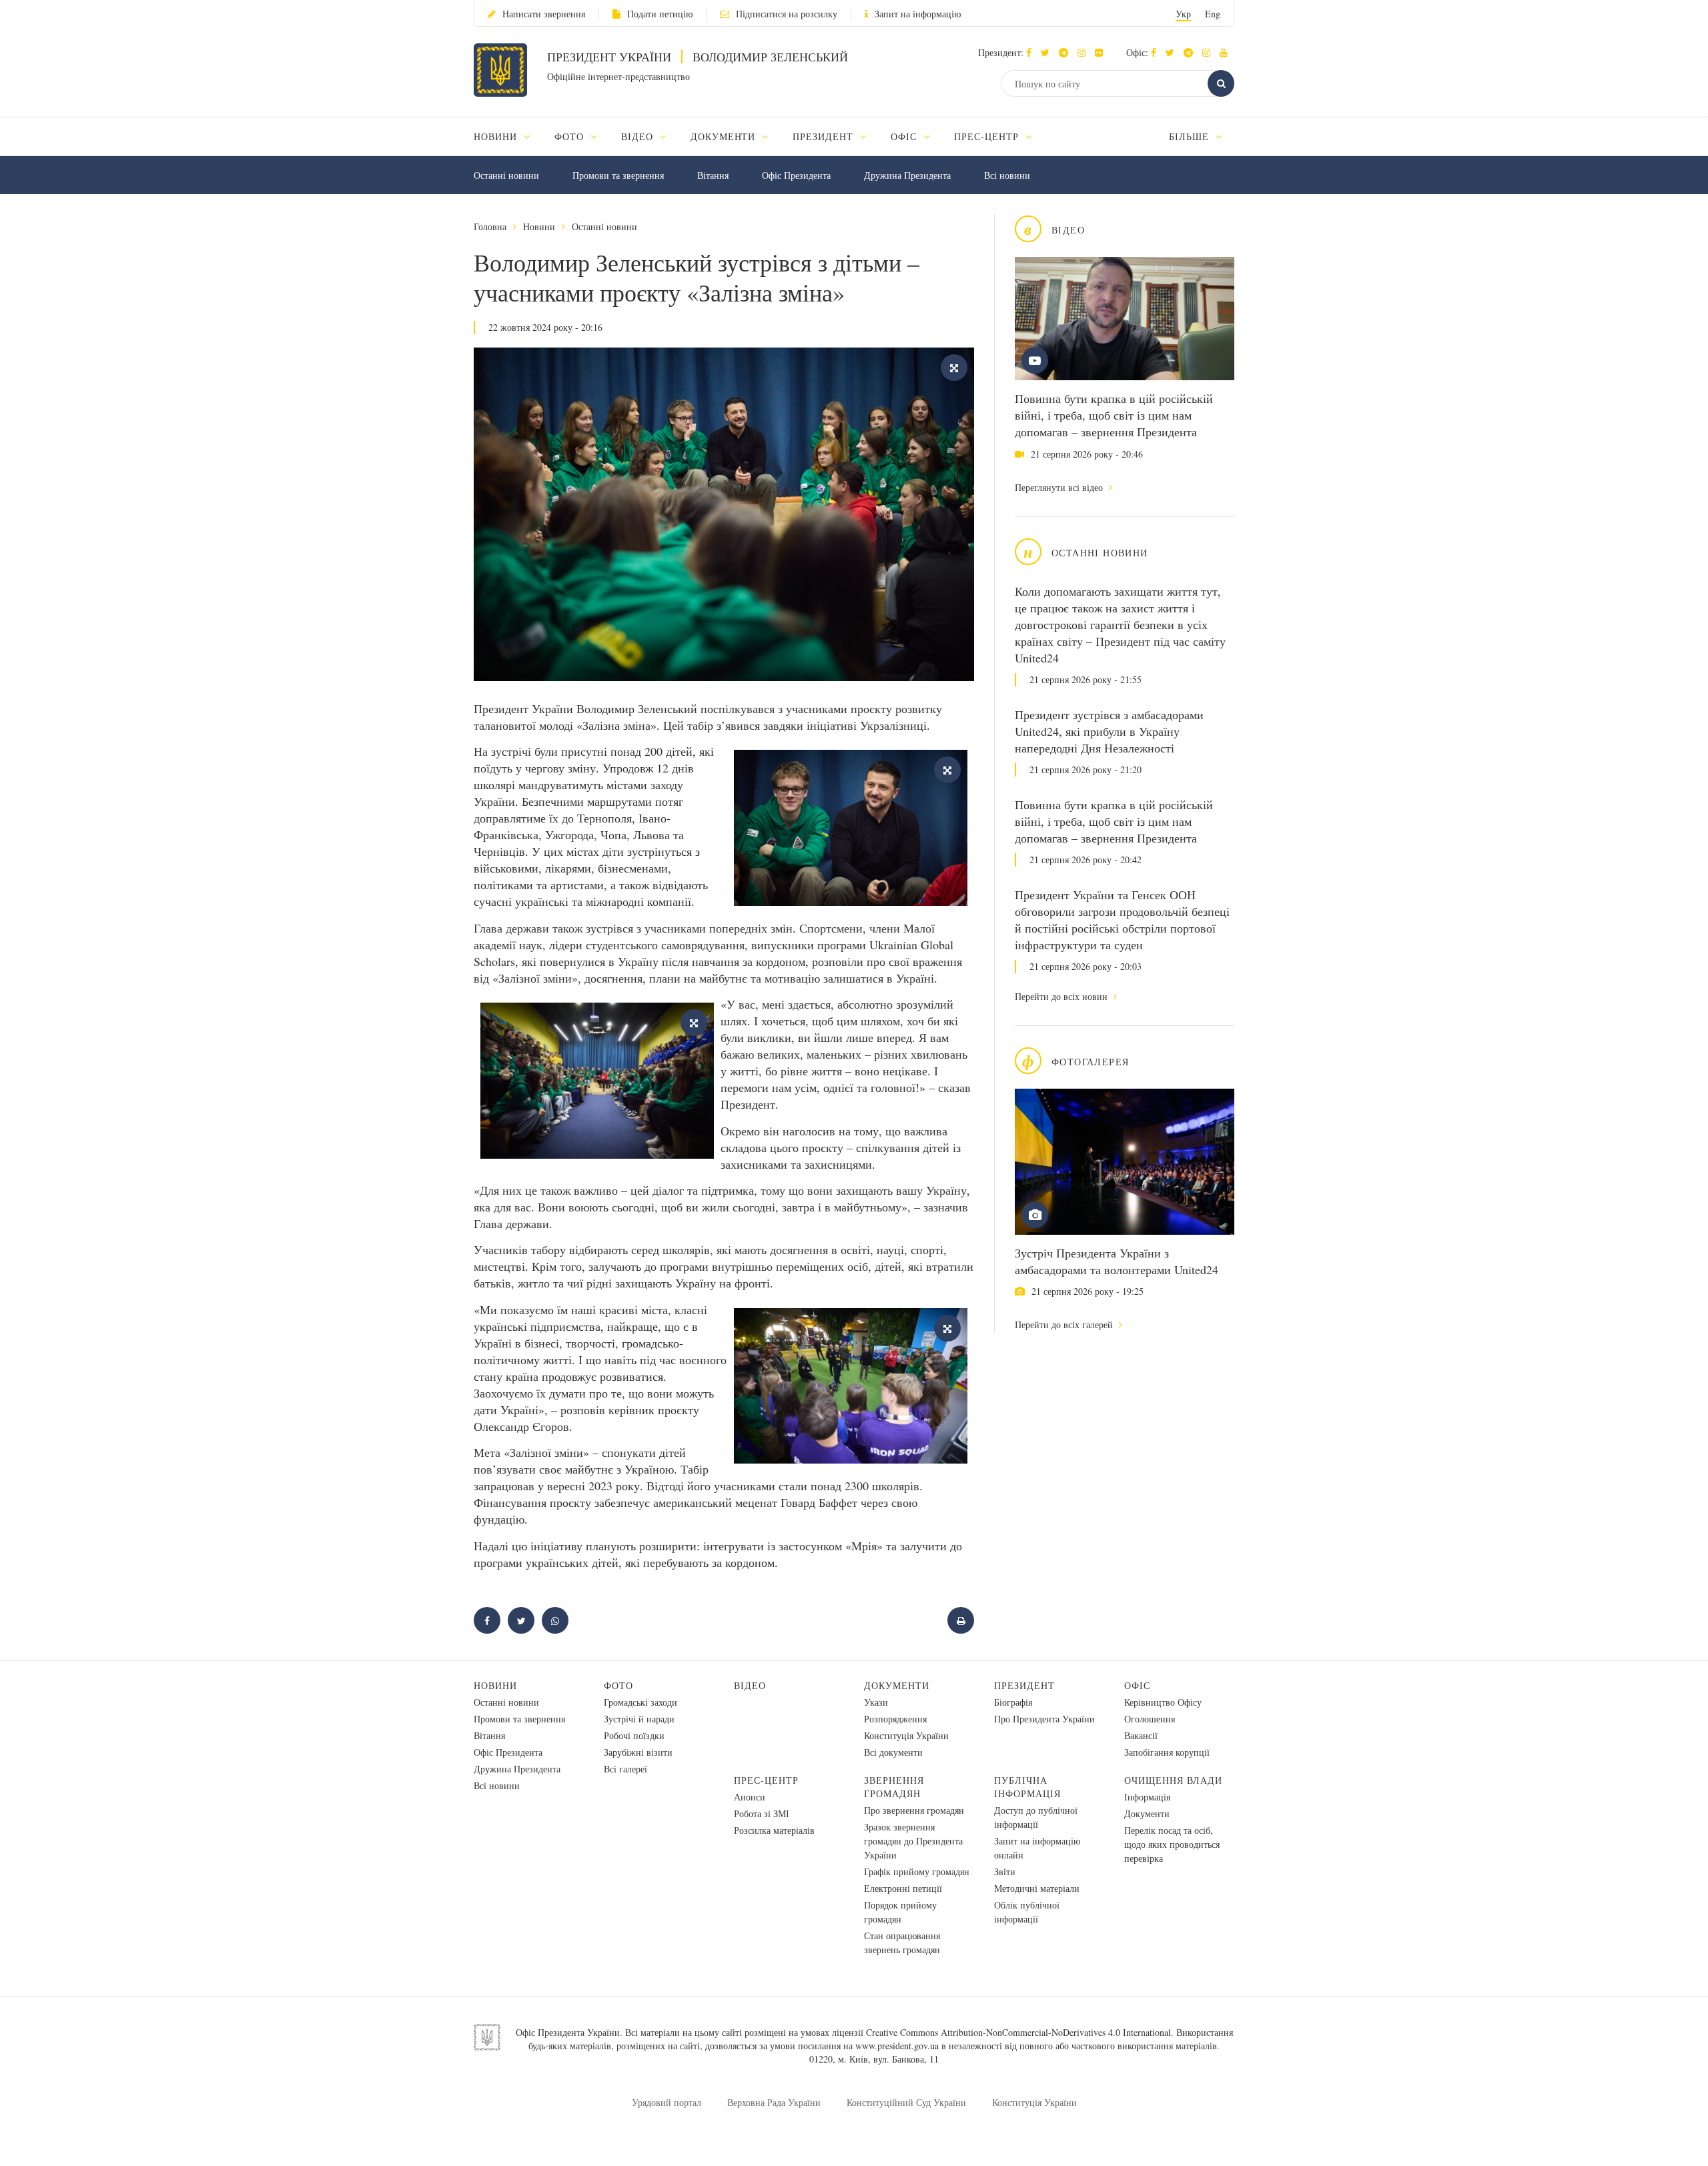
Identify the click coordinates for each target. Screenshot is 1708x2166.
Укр (1183, 14)
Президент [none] (825, 136)
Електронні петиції (903, 1888)
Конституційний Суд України (906, 2102)
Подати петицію (660, 14)
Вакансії (1141, 1735)
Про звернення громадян (914, 1810)
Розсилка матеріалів (774, 1830)
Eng (1213, 14)
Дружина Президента (907, 175)
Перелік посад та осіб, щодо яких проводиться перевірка (1172, 1844)
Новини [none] (497, 136)
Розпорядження (895, 1719)
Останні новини (506, 175)
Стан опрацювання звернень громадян (902, 1943)
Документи (897, 1685)
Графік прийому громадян (917, 1871)
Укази (876, 1702)
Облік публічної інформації (1027, 1912)
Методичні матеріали (1037, 1888)
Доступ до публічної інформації (1036, 1817)
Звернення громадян (894, 1787)
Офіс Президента (796, 175)
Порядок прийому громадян (900, 1912)
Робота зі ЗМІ (762, 1813)
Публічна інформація (1027, 1787)
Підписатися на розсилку (787, 14)
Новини (539, 226)
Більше (1191, 136)
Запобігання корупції (1167, 1752)
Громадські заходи (640, 1702)
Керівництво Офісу (1163, 1702)
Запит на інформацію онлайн (1037, 1848)
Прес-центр (766, 1780)
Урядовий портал (667, 2102)
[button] (1048, 52)
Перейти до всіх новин (1062, 996)
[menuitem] (508, 136)
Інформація (1147, 1797)
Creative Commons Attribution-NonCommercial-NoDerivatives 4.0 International (1018, 2032)
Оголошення (1150, 1719)
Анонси (750, 1797)
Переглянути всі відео (1060, 487)
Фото (618, 1685)
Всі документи (893, 1752)
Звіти (1005, 1871)
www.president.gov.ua (897, 2046)
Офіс (1137, 1685)
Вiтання (713, 175)
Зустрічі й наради (639, 1719)
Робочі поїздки (634, 1735)
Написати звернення (544, 14)
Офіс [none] (905, 136)
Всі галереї (625, 1769)
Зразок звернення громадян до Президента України (913, 1841)
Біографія (1013, 1702)
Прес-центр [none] (988, 136)
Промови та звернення (618, 175)
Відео (750, 1685)
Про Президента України (1044, 1719)
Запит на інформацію (918, 14)
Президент (1024, 1685)
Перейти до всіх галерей (1065, 1324)
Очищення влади (1173, 1780)
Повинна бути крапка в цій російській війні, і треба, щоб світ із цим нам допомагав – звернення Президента (1114, 415)
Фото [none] (571, 136)
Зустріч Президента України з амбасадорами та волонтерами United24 (1117, 1261)
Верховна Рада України (774, 2102)
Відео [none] (639, 136)
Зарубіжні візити (638, 1752)
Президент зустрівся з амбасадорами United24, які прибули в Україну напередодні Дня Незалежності (1109, 731)
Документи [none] (725, 136)
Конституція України (906, 1735)
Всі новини (1007, 175)
